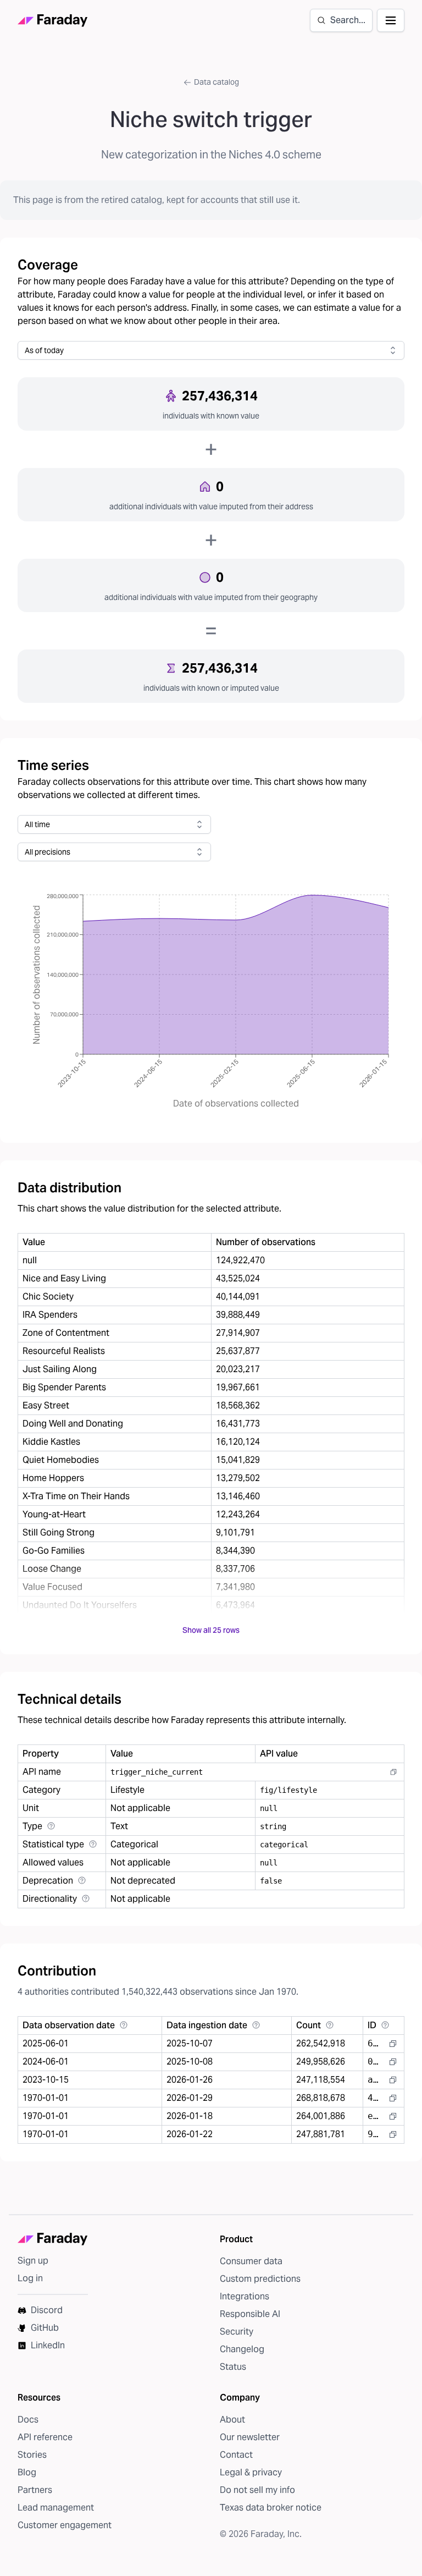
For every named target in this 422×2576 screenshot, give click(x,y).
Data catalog (216, 82)
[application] (211, 1002)
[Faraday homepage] (53, 21)
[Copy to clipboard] (393, 1772)
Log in (30, 2278)
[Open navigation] (391, 20)
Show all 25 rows (211, 1630)
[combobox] (211, 350)
